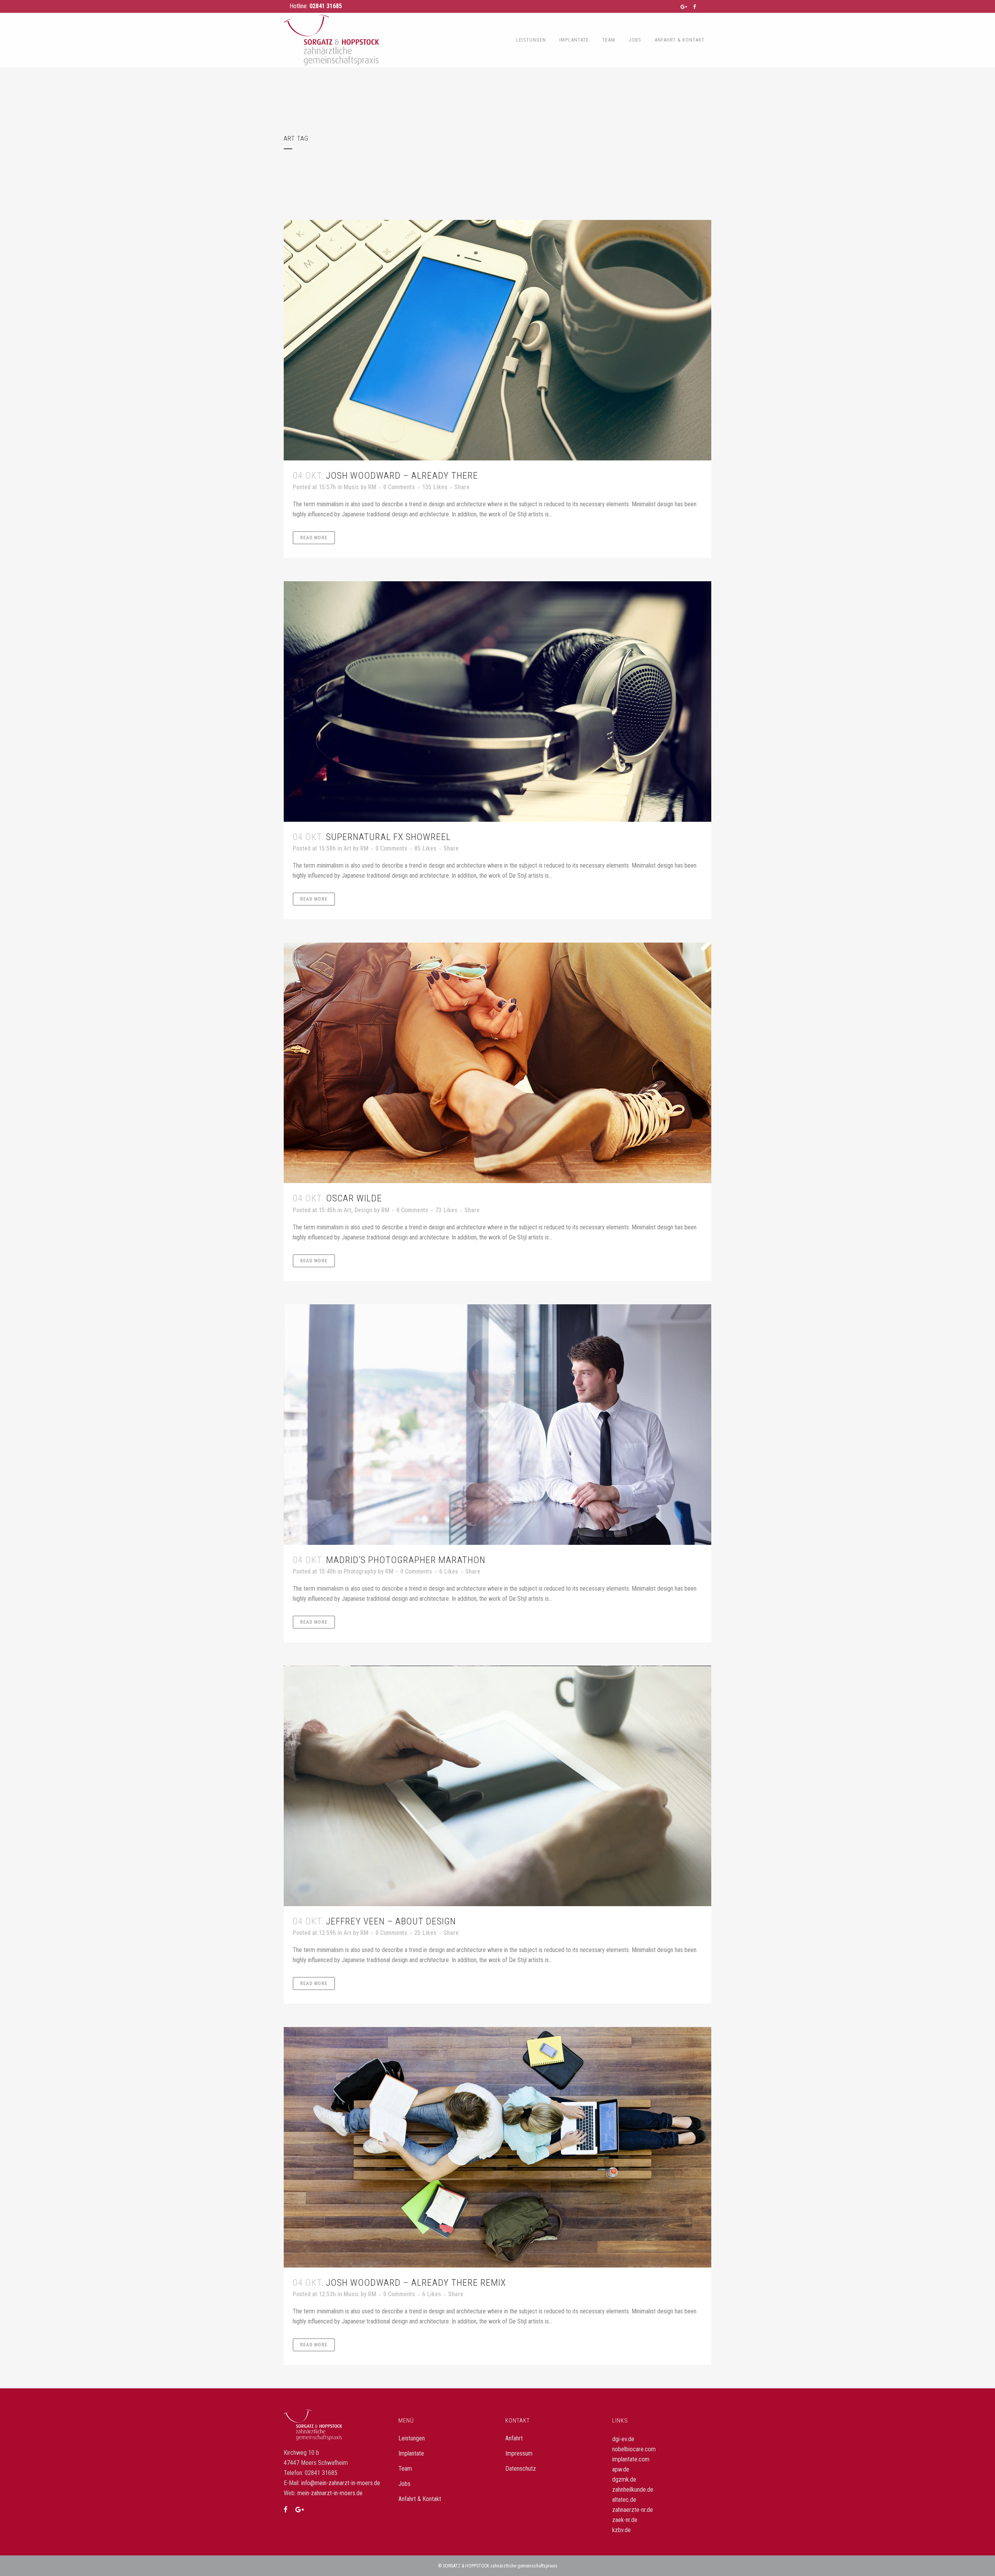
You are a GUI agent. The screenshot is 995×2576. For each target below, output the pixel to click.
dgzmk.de (624, 2479)
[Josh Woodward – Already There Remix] (497, 2147)
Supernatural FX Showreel (388, 837)
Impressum (519, 2453)
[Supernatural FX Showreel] (497, 702)
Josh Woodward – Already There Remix (416, 2283)
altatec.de (624, 2500)
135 (435, 487)
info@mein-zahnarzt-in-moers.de (341, 2483)
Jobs (404, 2484)
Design (363, 1210)
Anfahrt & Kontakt (420, 2499)
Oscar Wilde (354, 1198)
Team (405, 2469)
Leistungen (412, 2438)
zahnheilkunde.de (633, 2490)
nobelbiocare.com (634, 2449)
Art (347, 848)
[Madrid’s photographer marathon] (497, 1425)
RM (372, 487)
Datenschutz (521, 2469)
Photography (360, 1571)
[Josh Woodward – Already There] (497, 340)
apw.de (621, 2469)
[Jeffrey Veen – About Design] (497, 1786)
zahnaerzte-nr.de (633, 2510)
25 (425, 1933)
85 (425, 849)
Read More (314, 538)
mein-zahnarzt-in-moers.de (330, 2493)
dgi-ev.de (623, 2439)
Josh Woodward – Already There (402, 476)
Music (351, 487)
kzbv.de (621, 2530)
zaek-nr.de (625, 2520)
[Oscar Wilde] (497, 1063)
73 (446, 1210)
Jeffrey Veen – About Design (391, 1921)
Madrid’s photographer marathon (406, 1560)
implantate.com (631, 2459)
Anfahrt (514, 2438)
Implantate (411, 2453)
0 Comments (399, 487)
